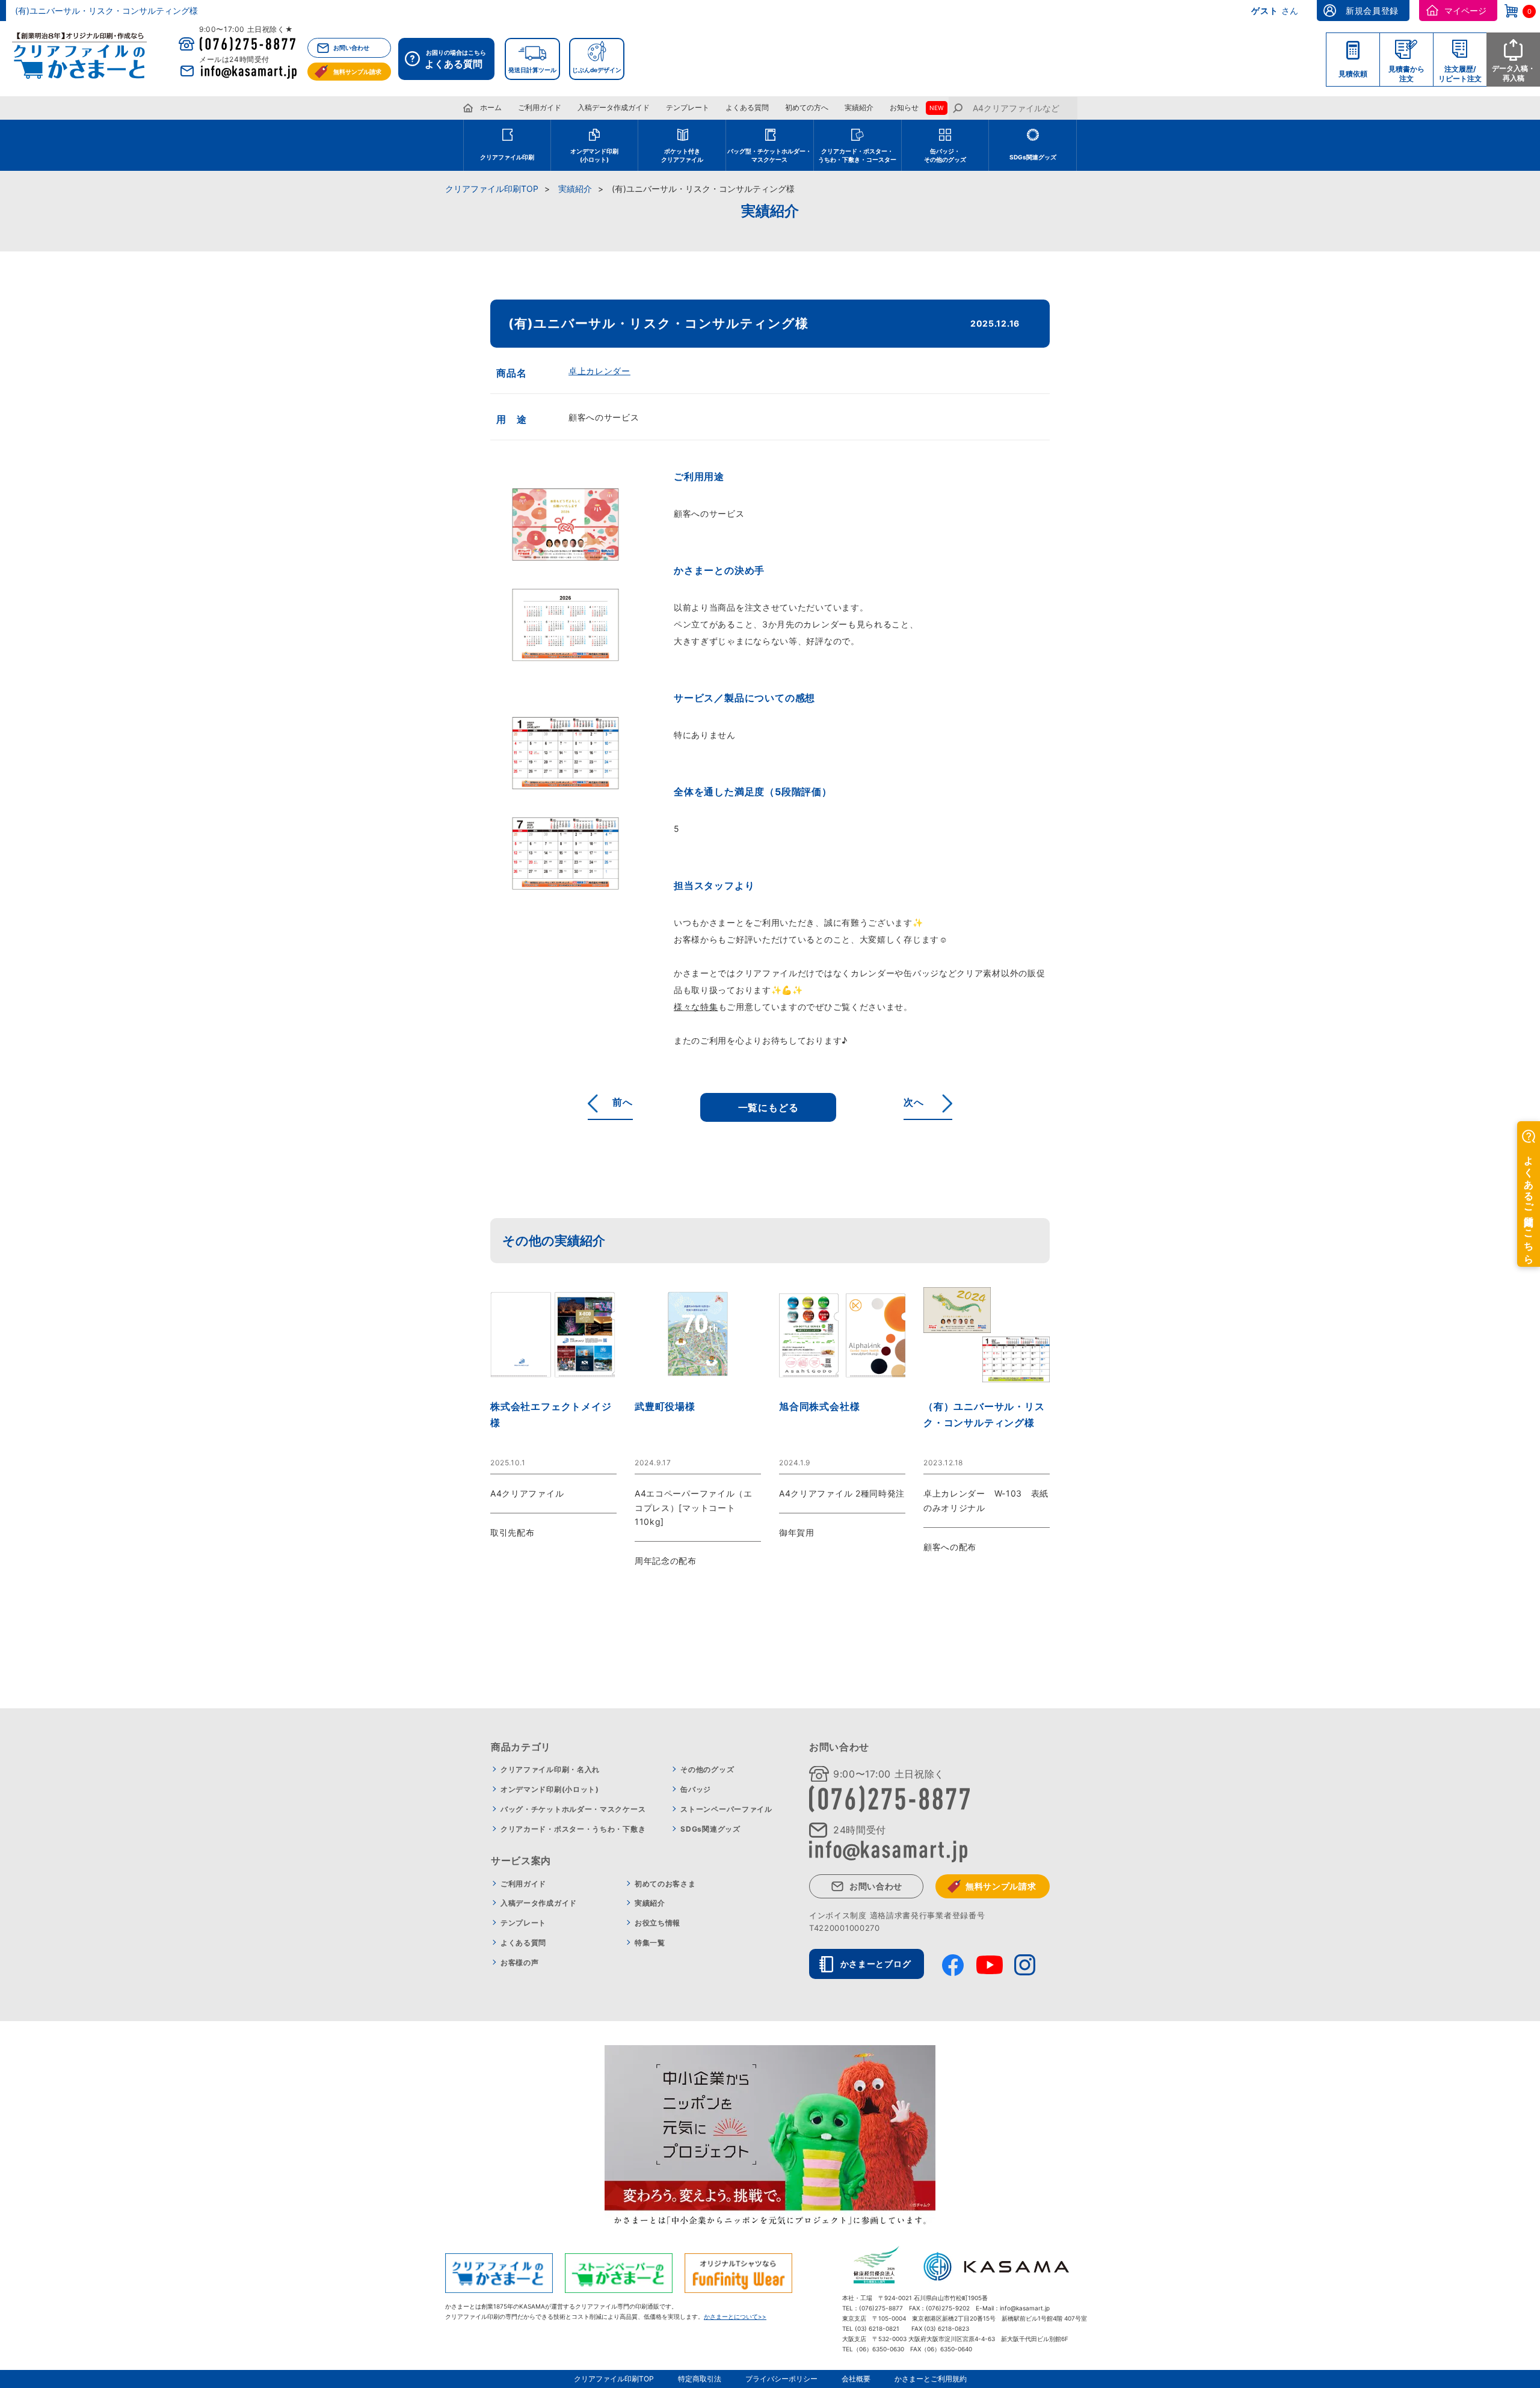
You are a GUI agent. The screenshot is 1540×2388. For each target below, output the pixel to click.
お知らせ (904, 107)
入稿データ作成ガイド (614, 107)
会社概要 (856, 2379)
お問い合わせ (351, 48)
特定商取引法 (700, 2379)
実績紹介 (859, 107)
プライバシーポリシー (781, 2379)
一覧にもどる (768, 1107)
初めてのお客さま (665, 1884)
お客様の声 (520, 1962)
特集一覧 (650, 1943)
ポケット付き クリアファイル (682, 155)
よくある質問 (747, 107)
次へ (914, 1102)
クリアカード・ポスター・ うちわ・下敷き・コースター (857, 155)
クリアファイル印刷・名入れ (550, 1769)
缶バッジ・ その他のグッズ (945, 155)
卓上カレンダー (599, 371)
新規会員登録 (1372, 11)
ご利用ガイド (540, 107)
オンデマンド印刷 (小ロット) (594, 155)
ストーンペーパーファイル (726, 1809)
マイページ (1465, 11)
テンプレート (688, 107)
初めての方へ (807, 107)
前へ (623, 1102)
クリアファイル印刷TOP (492, 189)
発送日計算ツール (532, 70)
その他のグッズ (707, 1769)
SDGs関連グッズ (1033, 157)
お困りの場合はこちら (455, 59)
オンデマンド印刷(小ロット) (550, 1789)
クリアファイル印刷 (507, 157)
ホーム (491, 107)
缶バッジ (696, 1789)
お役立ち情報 (658, 1923)
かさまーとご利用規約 (931, 2379)
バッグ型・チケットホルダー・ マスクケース (769, 155)
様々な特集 (696, 1007)
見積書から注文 (1406, 74)
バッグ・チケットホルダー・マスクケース (573, 1809)
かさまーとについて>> (735, 2316)
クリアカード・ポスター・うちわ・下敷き (573, 1829)
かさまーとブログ (876, 1964)
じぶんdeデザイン (597, 70)
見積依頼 (1353, 74)
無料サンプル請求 (357, 72)
